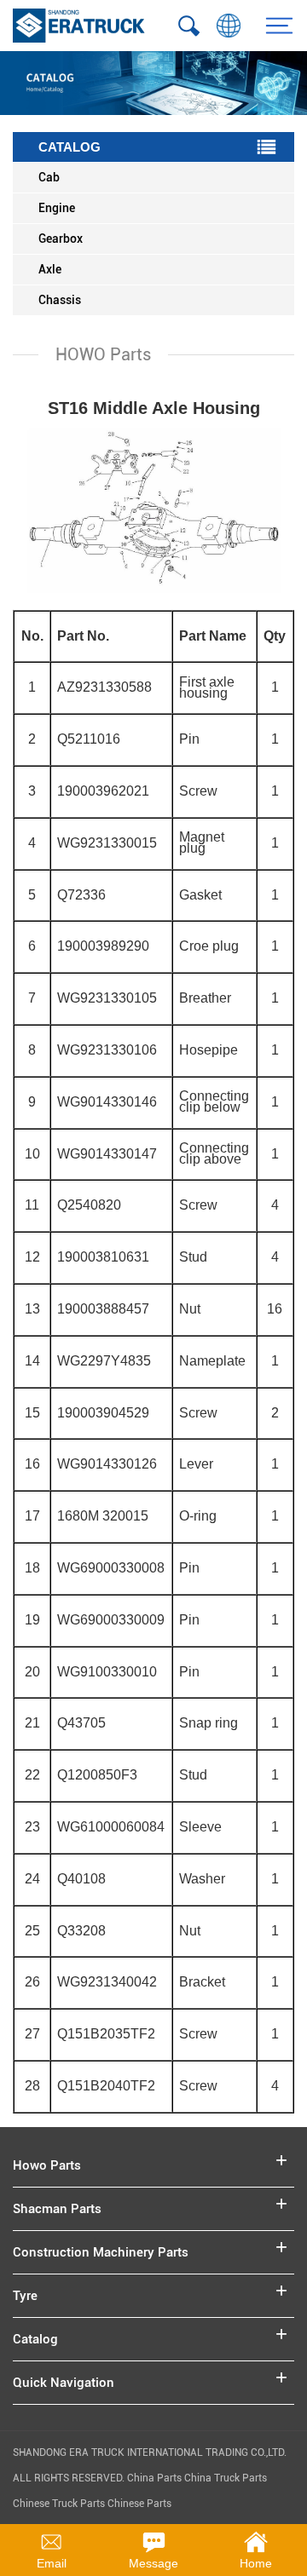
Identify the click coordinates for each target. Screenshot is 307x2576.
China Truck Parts (226, 2478)
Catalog (35, 2339)
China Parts (156, 2478)
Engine (57, 208)
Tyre (25, 2296)
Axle (50, 269)
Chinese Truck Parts (59, 2504)
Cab (49, 177)
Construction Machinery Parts (101, 2252)
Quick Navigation (64, 2383)
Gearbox (61, 239)
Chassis (60, 300)
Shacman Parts (57, 2209)
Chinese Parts (139, 2504)
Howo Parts (47, 2165)
